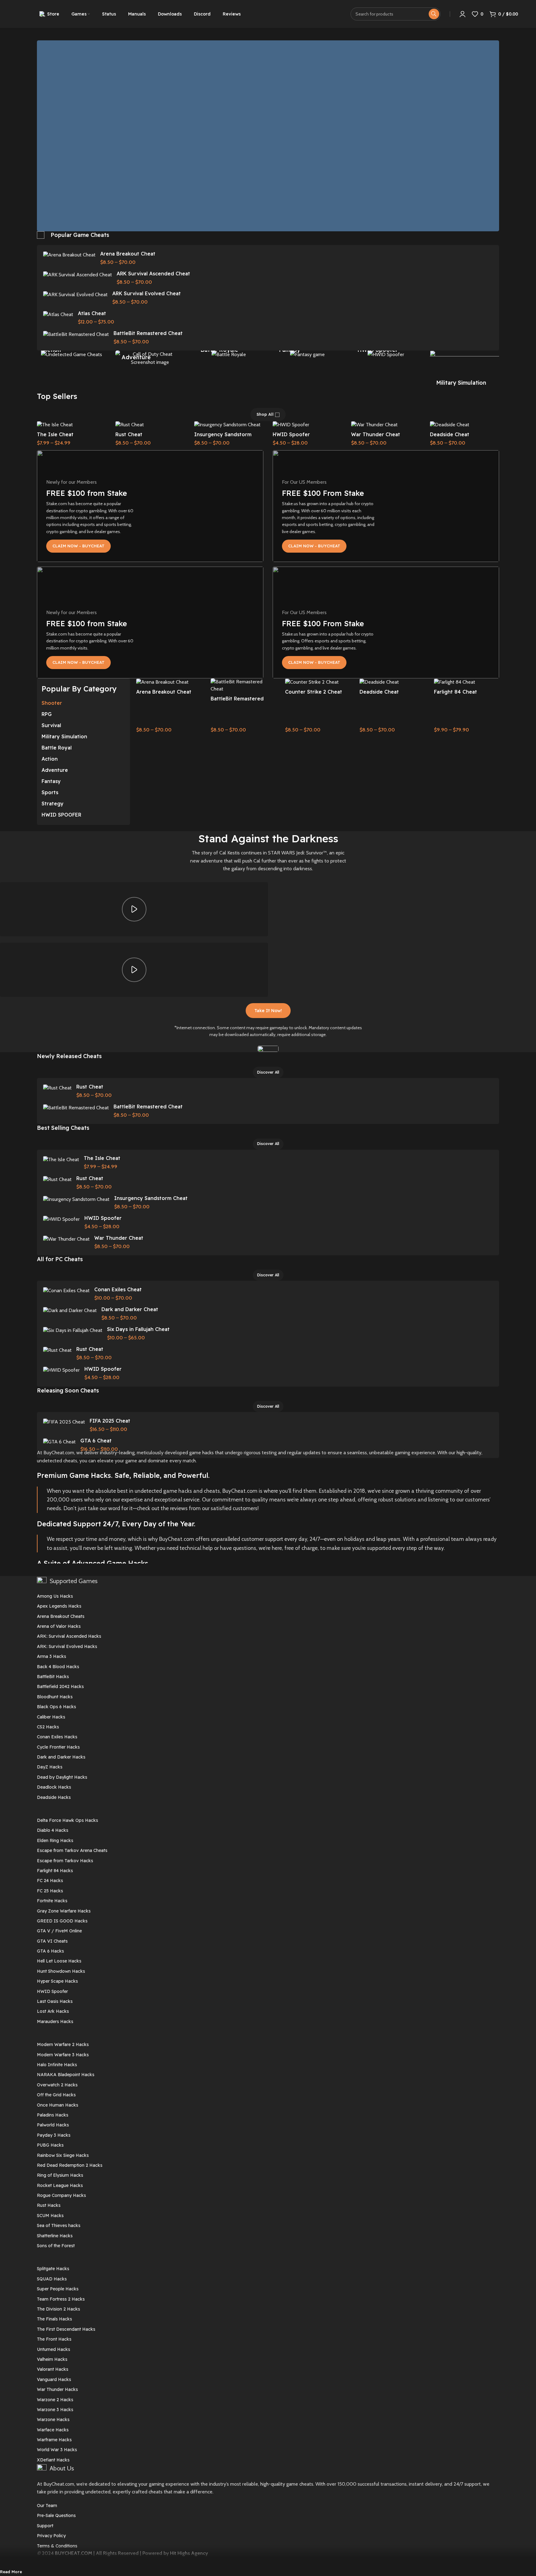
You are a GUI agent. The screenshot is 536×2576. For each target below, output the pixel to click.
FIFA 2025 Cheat (110, 1421)
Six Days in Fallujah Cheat (138, 1329)
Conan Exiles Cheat (118, 1289)
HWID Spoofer (291, 434)
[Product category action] (71, 354)
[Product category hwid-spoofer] (386, 354)
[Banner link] (150, 506)
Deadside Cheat (450, 434)
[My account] (462, 14)
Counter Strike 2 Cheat (314, 692)
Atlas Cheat (92, 313)
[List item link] (268, 1596)
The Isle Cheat (55, 434)
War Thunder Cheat (376, 434)
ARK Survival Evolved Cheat (147, 293)
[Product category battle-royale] (229, 354)
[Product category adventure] (150, 358)
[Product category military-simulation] (465, 371)
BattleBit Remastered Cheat (148, 333)
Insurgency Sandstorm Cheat (151, 1198)
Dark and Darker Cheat (130, 1309)
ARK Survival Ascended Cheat (153, 274)
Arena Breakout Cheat (128, 254)
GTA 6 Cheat (96, 1441)
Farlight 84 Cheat (456, 692)
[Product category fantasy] (307, 354)
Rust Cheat (129, 434)
